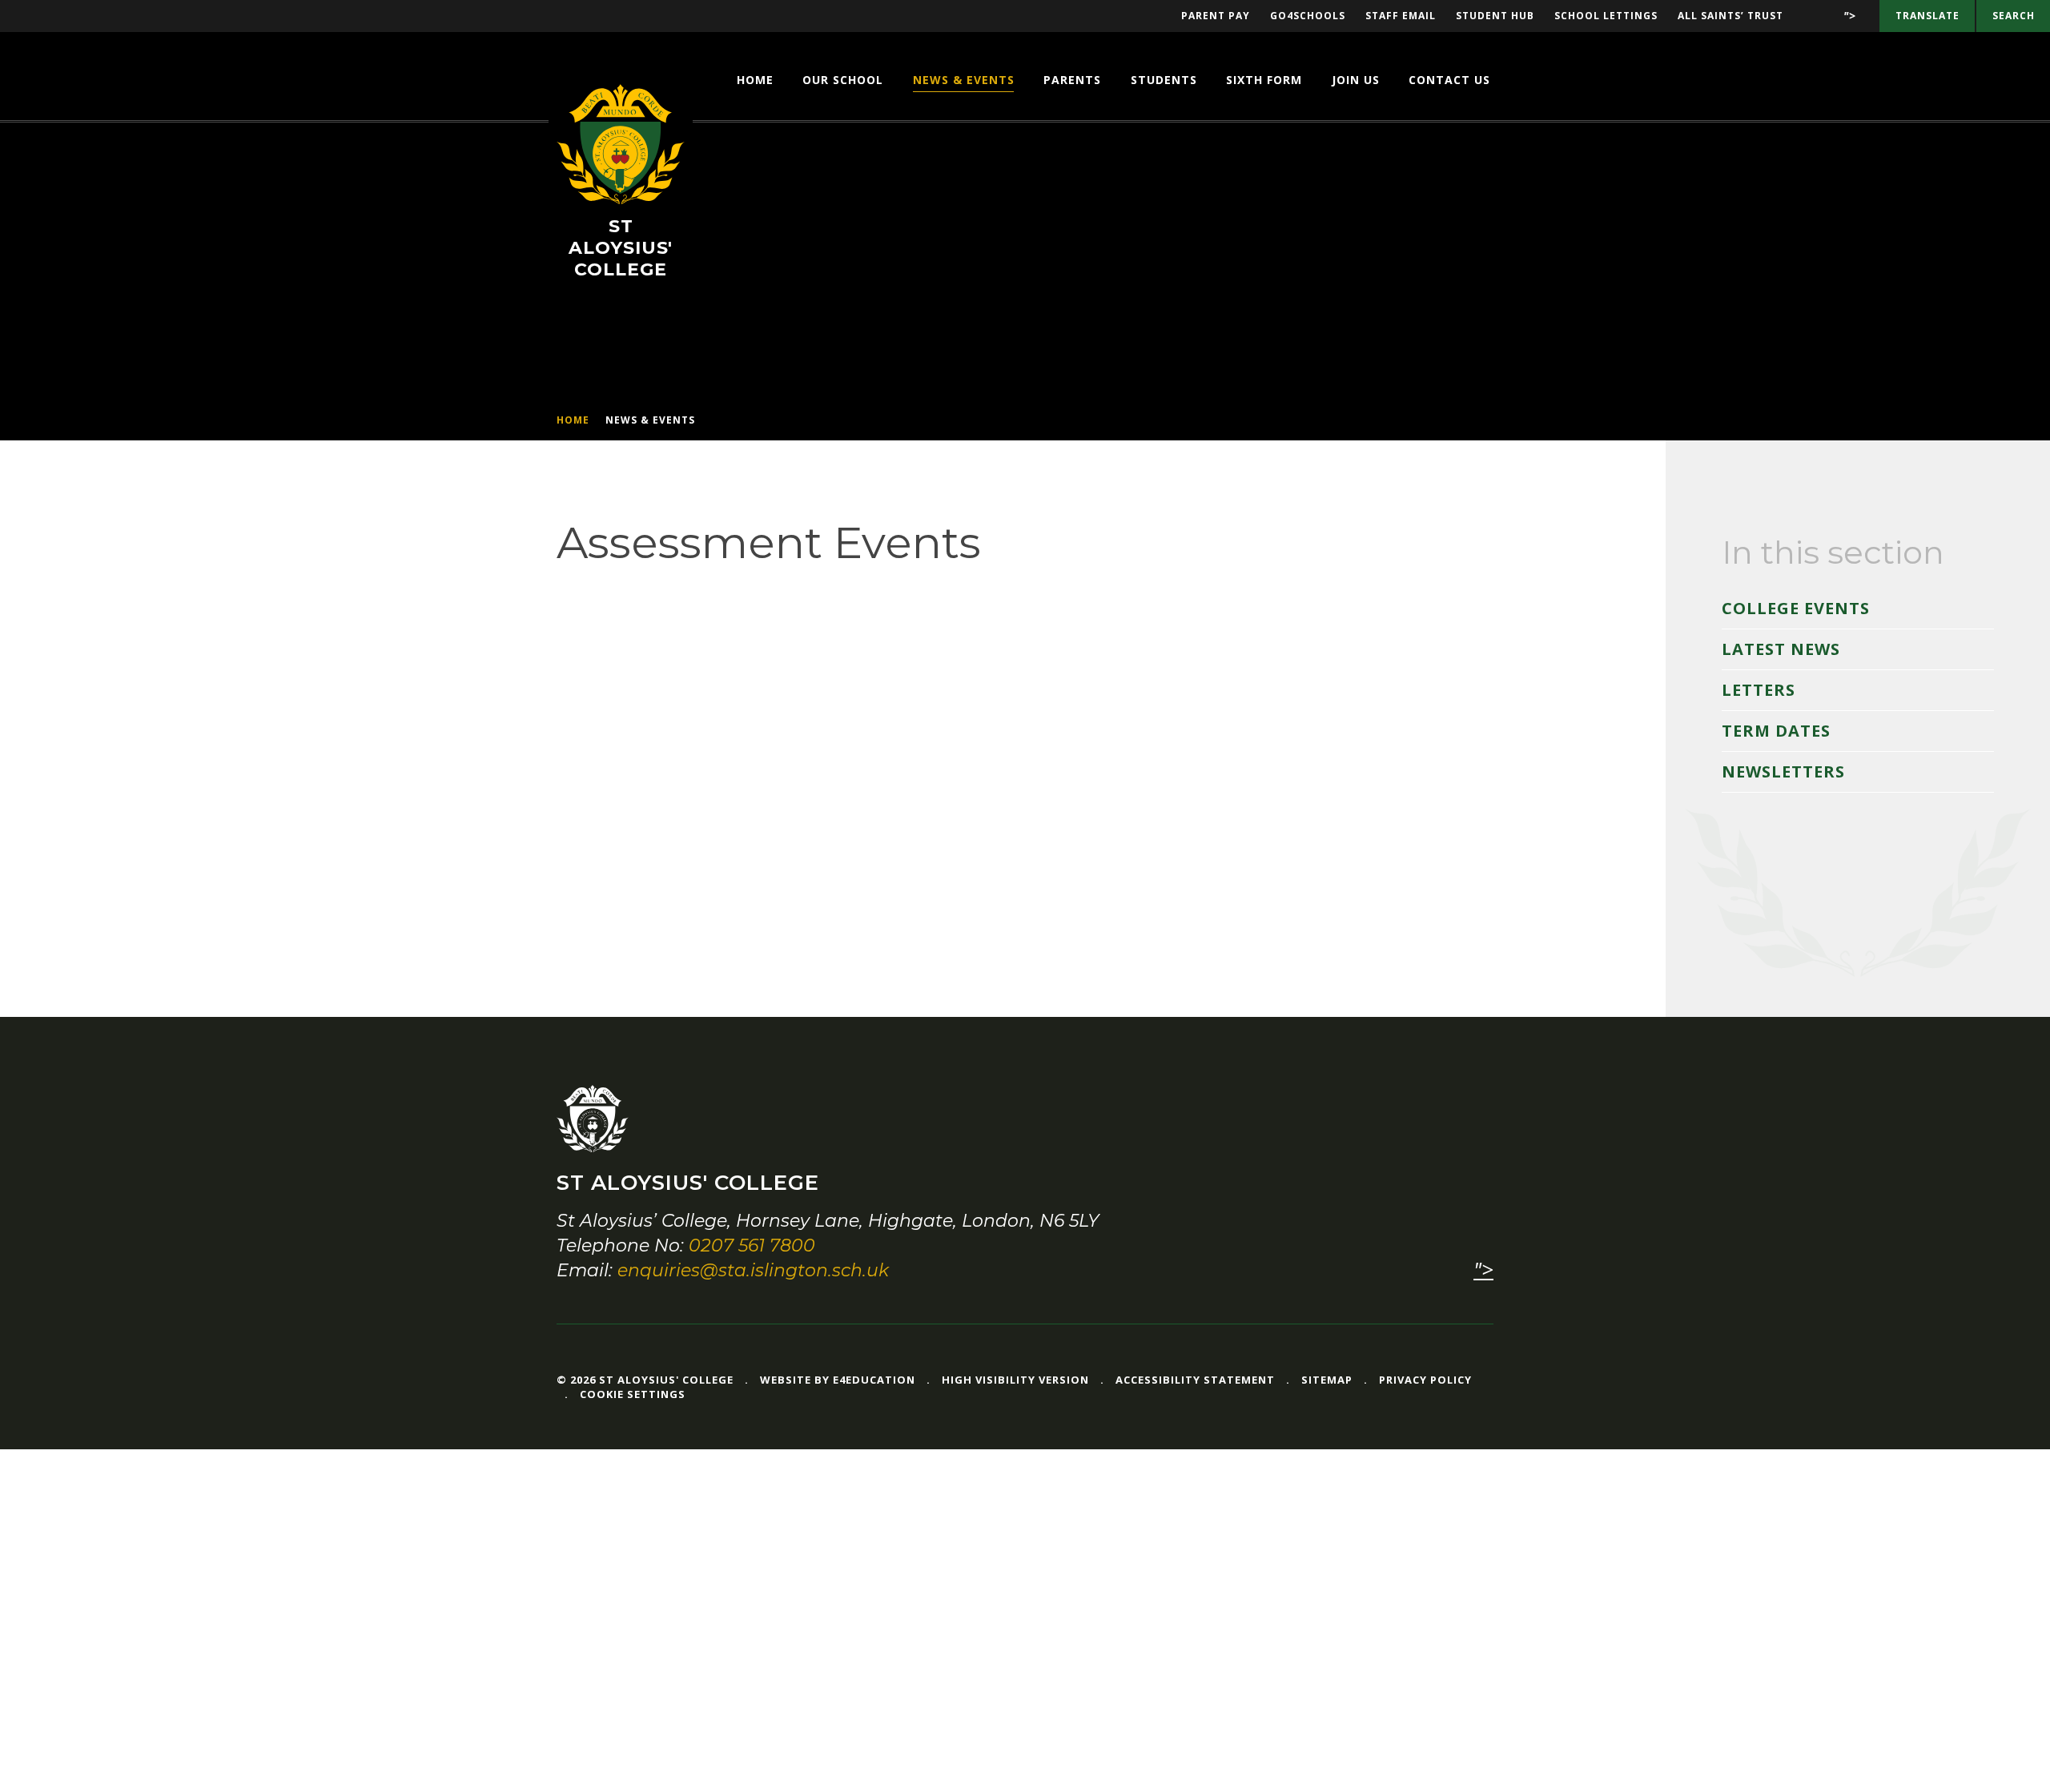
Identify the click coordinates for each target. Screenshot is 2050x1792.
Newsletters (1783, 771)
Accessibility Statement (1195, 1380)
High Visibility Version (1015, 1380)
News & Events (650, 420)
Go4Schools (1308, 16)
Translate (1927, 16)
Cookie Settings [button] (633, 1394)
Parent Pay (1216, 16)
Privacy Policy (1425, 1380)
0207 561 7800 (752, 1246)
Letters (1759, 690)
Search (2014, 16)
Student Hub (1495, 16)
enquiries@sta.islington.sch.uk (753, 1270)
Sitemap (1327, 1380)
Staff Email (1401, 16)
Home (573, 420)
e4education (874, 1380)
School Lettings (1606, 16)
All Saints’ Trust (1730, 16)
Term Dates (1776, 731)
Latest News (1781, 649)
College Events (1796, 608)
